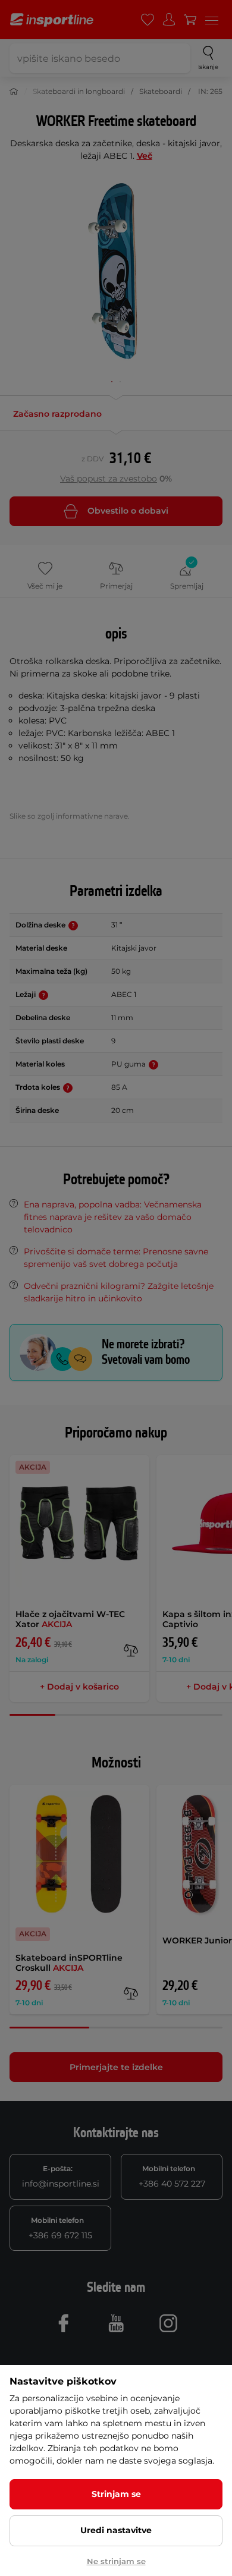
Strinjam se (116, 2494)
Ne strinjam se (116, 2561)
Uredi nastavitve (116, 2530)
